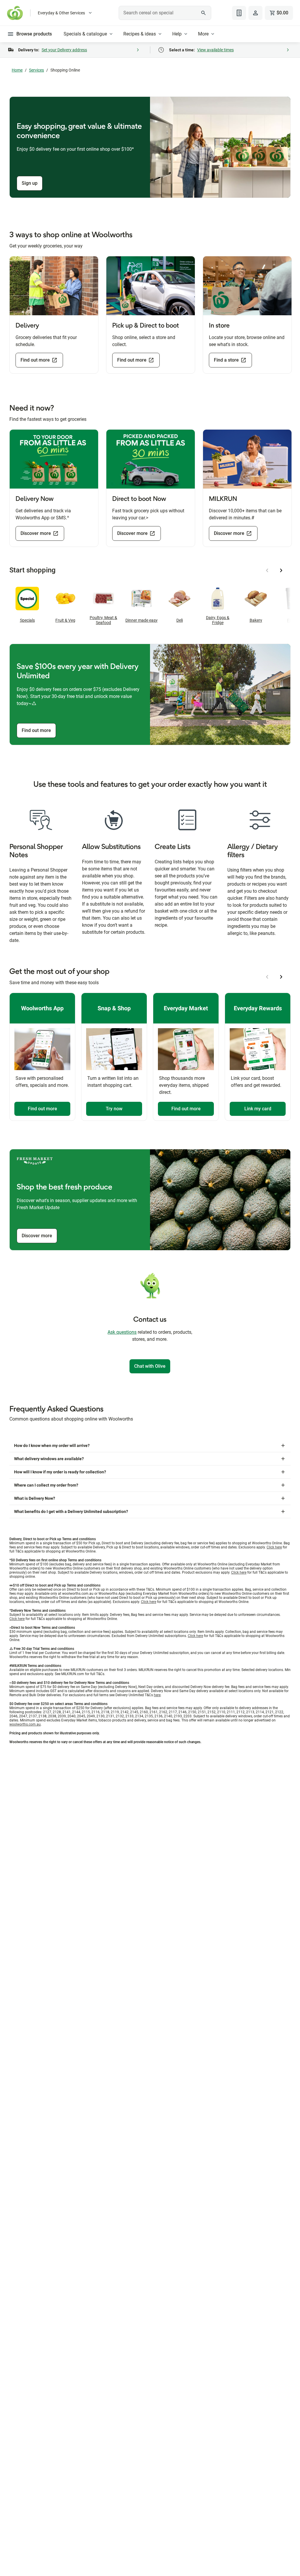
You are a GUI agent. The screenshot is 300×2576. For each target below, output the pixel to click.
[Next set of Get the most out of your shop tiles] (281, 977)
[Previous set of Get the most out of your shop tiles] (267, 977)
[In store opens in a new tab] (247, 286)
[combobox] (165, 13)
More (203, 34)
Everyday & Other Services (61, 13)
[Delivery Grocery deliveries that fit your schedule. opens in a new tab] (54, 286)
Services (36, 70)
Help (177, 34)
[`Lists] (239, 13)
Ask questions (122, 1332)
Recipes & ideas (140, 34)
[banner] (150, 147)
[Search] (204, 13)
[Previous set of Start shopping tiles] (267, 570)
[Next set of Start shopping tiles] (281, 570)
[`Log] (255, 13)
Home (17, 70)
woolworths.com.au (25, 1724)
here (157, 1695)
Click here (274, 1547)
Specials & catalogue (85, 34)
